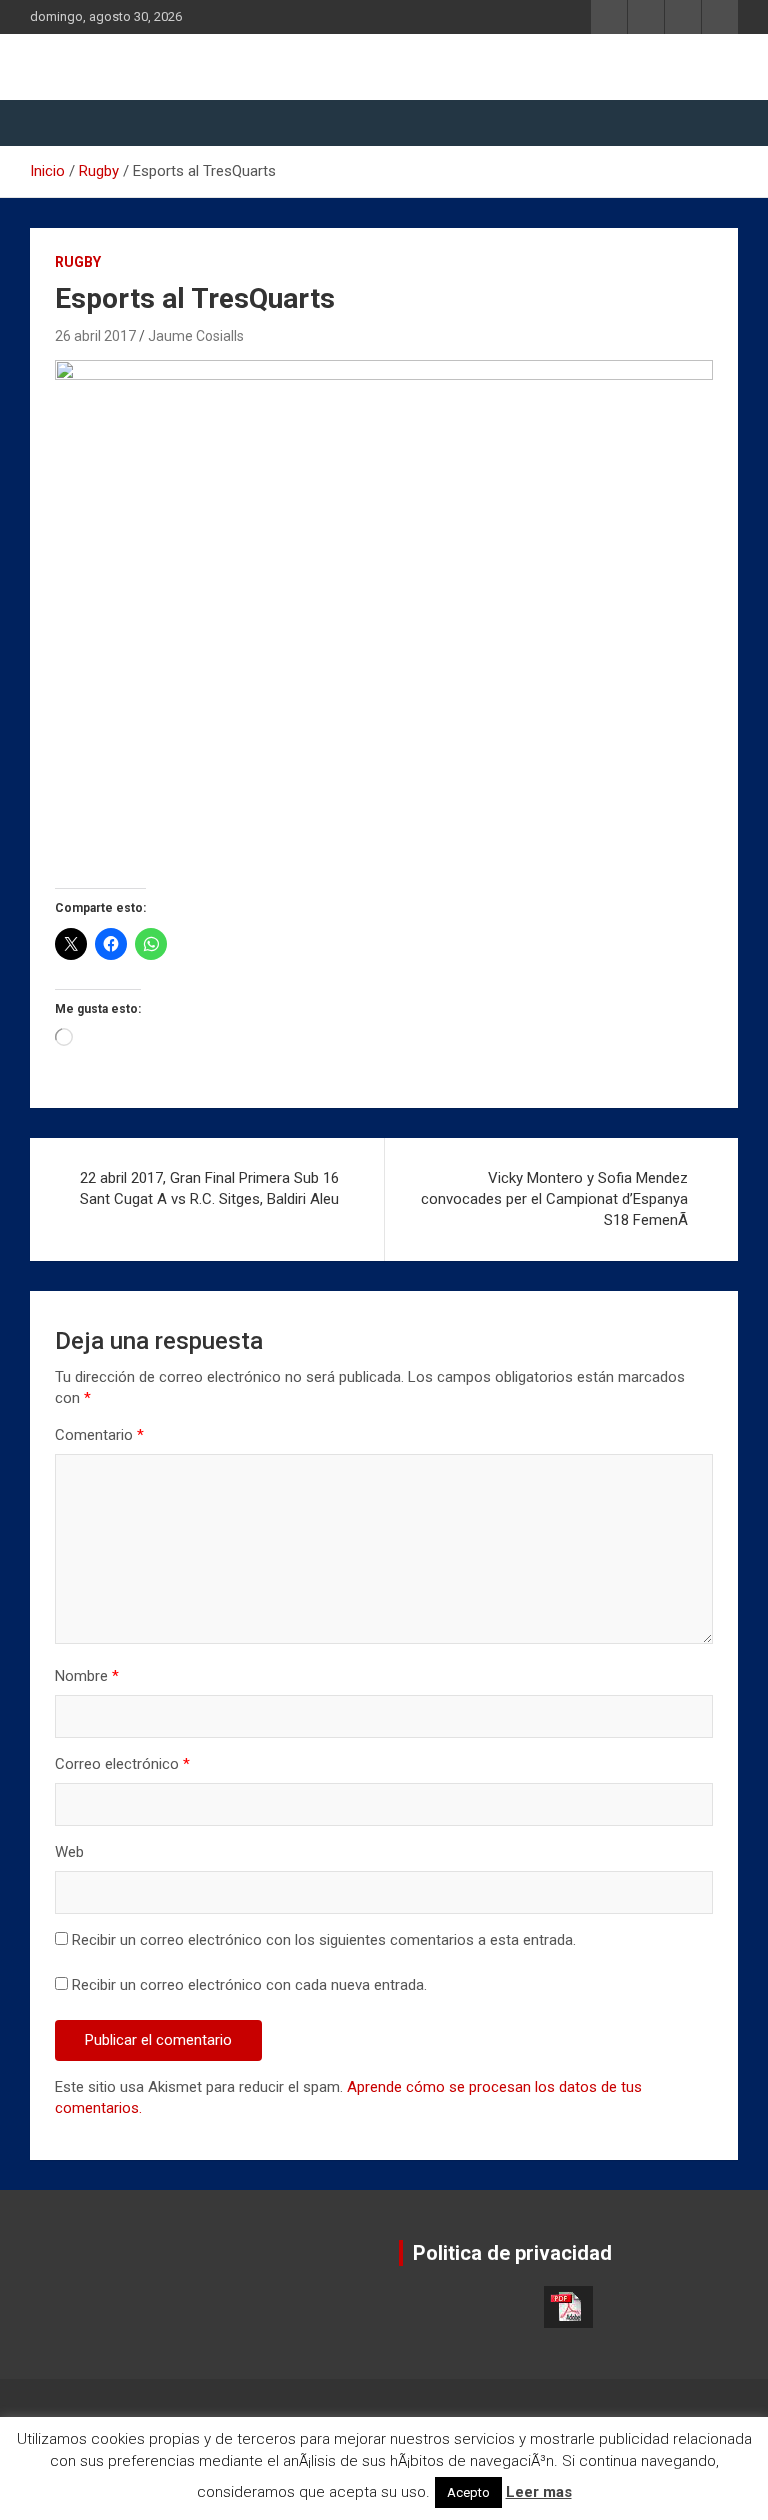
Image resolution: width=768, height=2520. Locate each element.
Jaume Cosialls (196, 336)
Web (69, 1852)
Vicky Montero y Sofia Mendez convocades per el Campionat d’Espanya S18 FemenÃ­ (554, 1199)
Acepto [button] (468, 2492)
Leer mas (539, 2492)
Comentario (99, 1435)
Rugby (78, 262)
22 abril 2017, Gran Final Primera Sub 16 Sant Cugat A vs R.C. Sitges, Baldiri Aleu (209, 1188)
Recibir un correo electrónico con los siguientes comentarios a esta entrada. (324, 1940)
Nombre (87, 1676)
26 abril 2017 (95, 336)
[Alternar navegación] (55, 123)
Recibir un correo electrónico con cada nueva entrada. (249, 1985)
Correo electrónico (122, 1764)
